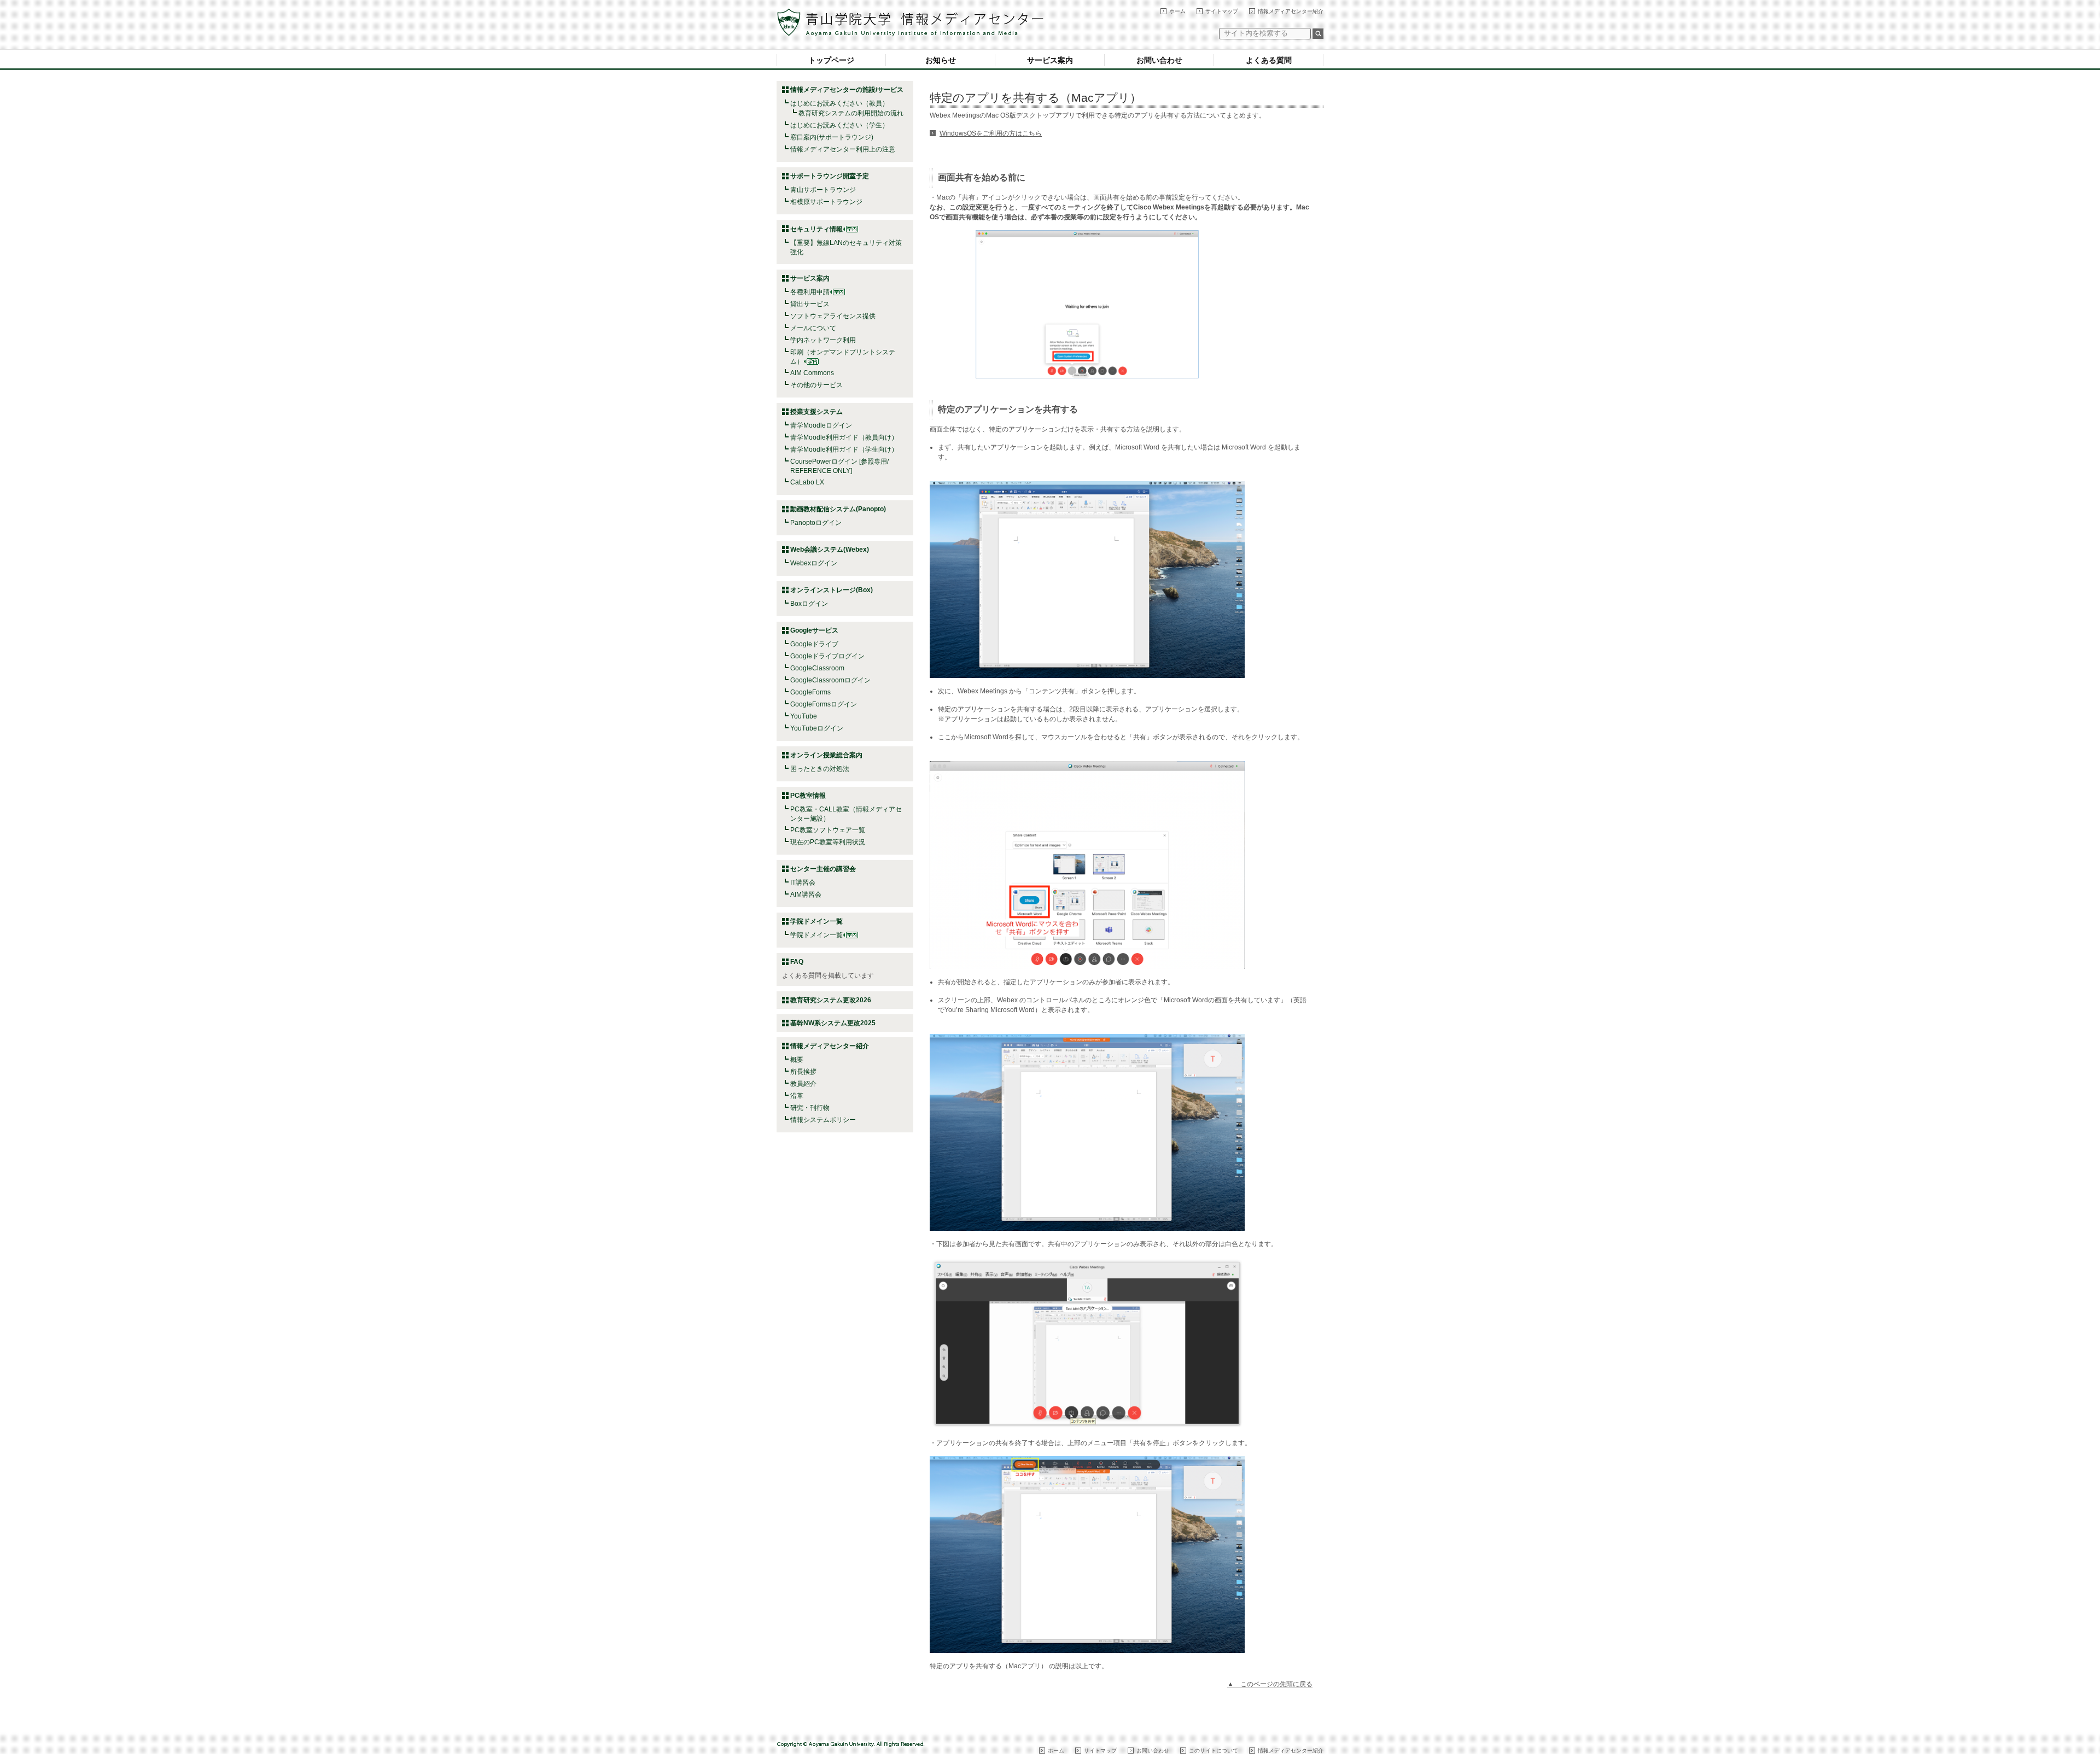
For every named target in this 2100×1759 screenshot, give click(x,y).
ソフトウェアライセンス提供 (833, 316)
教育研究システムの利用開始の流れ (851, 113)
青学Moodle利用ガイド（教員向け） (844, 437)
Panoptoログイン (816, 523)
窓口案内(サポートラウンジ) (832, 137)
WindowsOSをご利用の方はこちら (991, 133)
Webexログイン (814, 563)
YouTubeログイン (817, 728)
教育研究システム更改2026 (831, 1000)
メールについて (813, 328)
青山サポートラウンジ (823, 190)
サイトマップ (1222, 11)
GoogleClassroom (817, 668)
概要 (797, 1060)
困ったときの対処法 (820, 769)
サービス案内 (1050, 60)
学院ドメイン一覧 (816, 935)
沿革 (797, 1096)
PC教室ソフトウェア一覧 (828, 830)
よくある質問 (1269, 60)
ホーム (1177, 11)
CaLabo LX (807, 482)
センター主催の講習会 (823, 869)
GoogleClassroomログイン (830, 680)
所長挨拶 (803, 1072)
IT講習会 (803, 883)
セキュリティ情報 (816, 229)
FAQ (797, 962)
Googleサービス (814, 630)
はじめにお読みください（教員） (839, 103)
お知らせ (941, 60)
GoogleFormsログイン (824, 704)
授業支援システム (816, 412)
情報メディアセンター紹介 (1291, 11)
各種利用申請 (810, 292)
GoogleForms (810, 692)
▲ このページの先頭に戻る (1270, 1684)
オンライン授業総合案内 (826, 755)
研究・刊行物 (810, 1108)
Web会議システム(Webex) (830, 550)
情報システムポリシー (823, 1120)
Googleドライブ (814, 644)
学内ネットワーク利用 (823, 340)
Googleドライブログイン (827, 656)
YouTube (804, 716)
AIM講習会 (806, 895)
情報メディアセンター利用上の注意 (843, 149)
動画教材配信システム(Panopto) (838, 509)
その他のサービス (816, 385)
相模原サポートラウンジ (826, 202)
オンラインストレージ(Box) (832, 590)
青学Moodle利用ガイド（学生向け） (844, 449)
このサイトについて (1214, 1751)
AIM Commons (812, 373)
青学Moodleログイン (821, 425)
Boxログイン (809, 604)
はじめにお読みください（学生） (839, 125)
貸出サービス (810, 304)
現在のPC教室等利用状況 (828, 842)
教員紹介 (803, 1084)
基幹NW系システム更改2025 (833, 1023)
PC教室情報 (808, 796)
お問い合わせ (1159, 60)
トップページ (831, 60)
